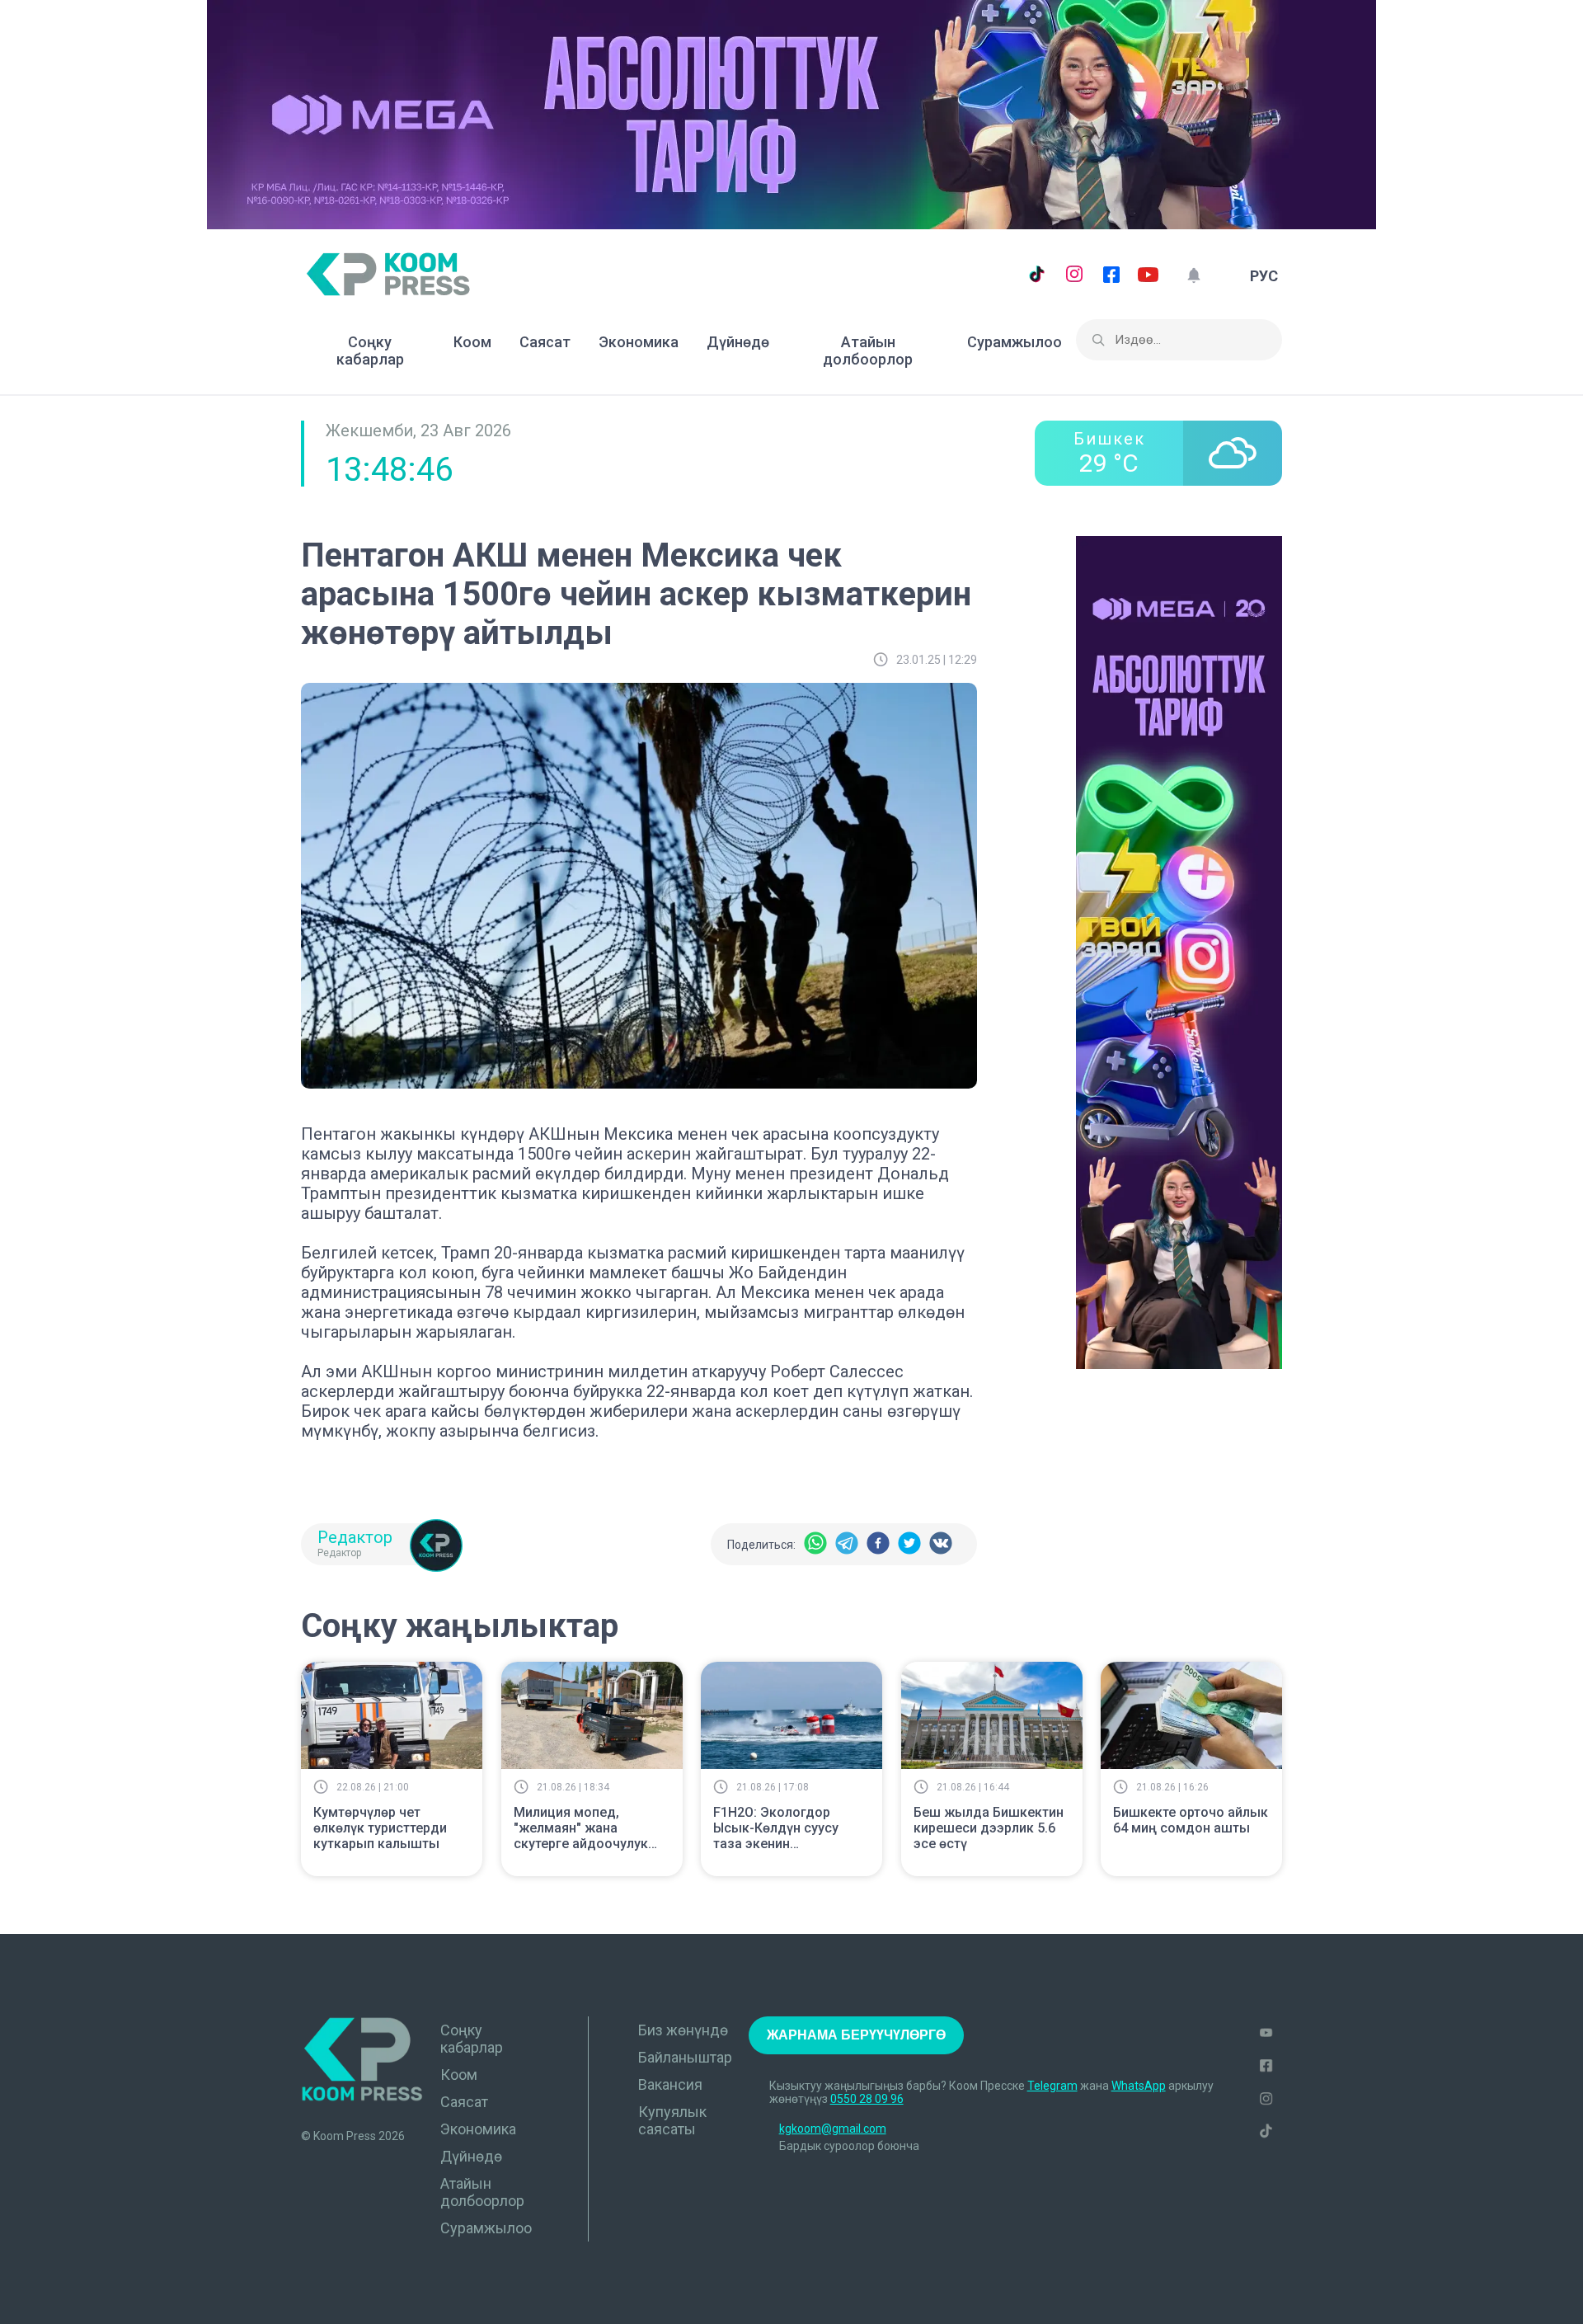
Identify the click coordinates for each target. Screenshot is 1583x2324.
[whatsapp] (815, 1544)
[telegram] (847, 1544)
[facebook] (878, 1544)
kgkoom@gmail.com (833, 2129)
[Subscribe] (1193, 276)
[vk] (941, 1544)
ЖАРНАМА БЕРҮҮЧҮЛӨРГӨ (856, 2035)
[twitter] (909, 1544)
